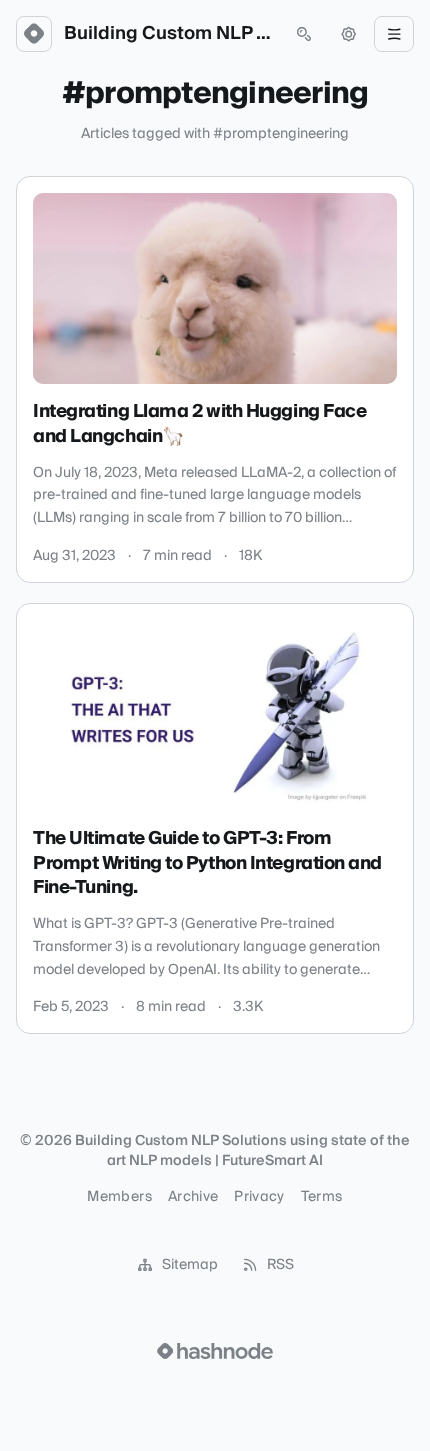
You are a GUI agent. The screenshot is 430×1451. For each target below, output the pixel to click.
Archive (193, 1197)
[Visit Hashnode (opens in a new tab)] (215, 1351)
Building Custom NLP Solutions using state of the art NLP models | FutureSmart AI (169, 34)
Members (119, 1197)
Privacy (259, 1197)
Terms (322, 1197)
